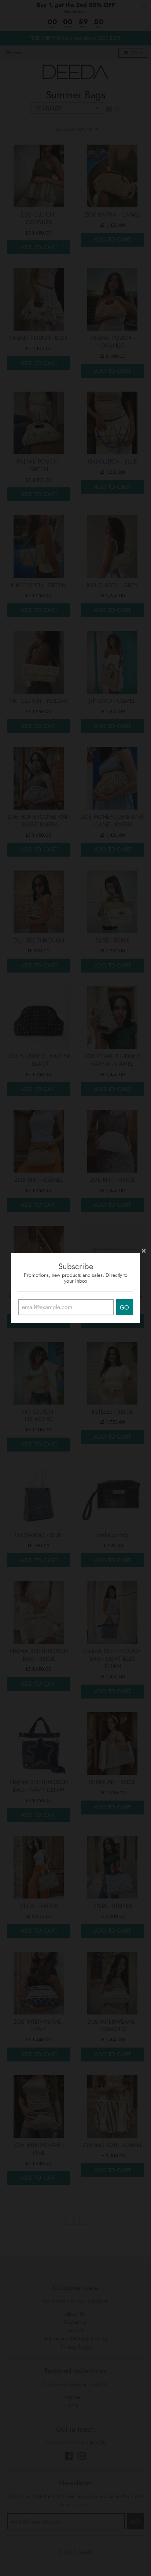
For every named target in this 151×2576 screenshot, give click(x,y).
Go (124, 1307)
